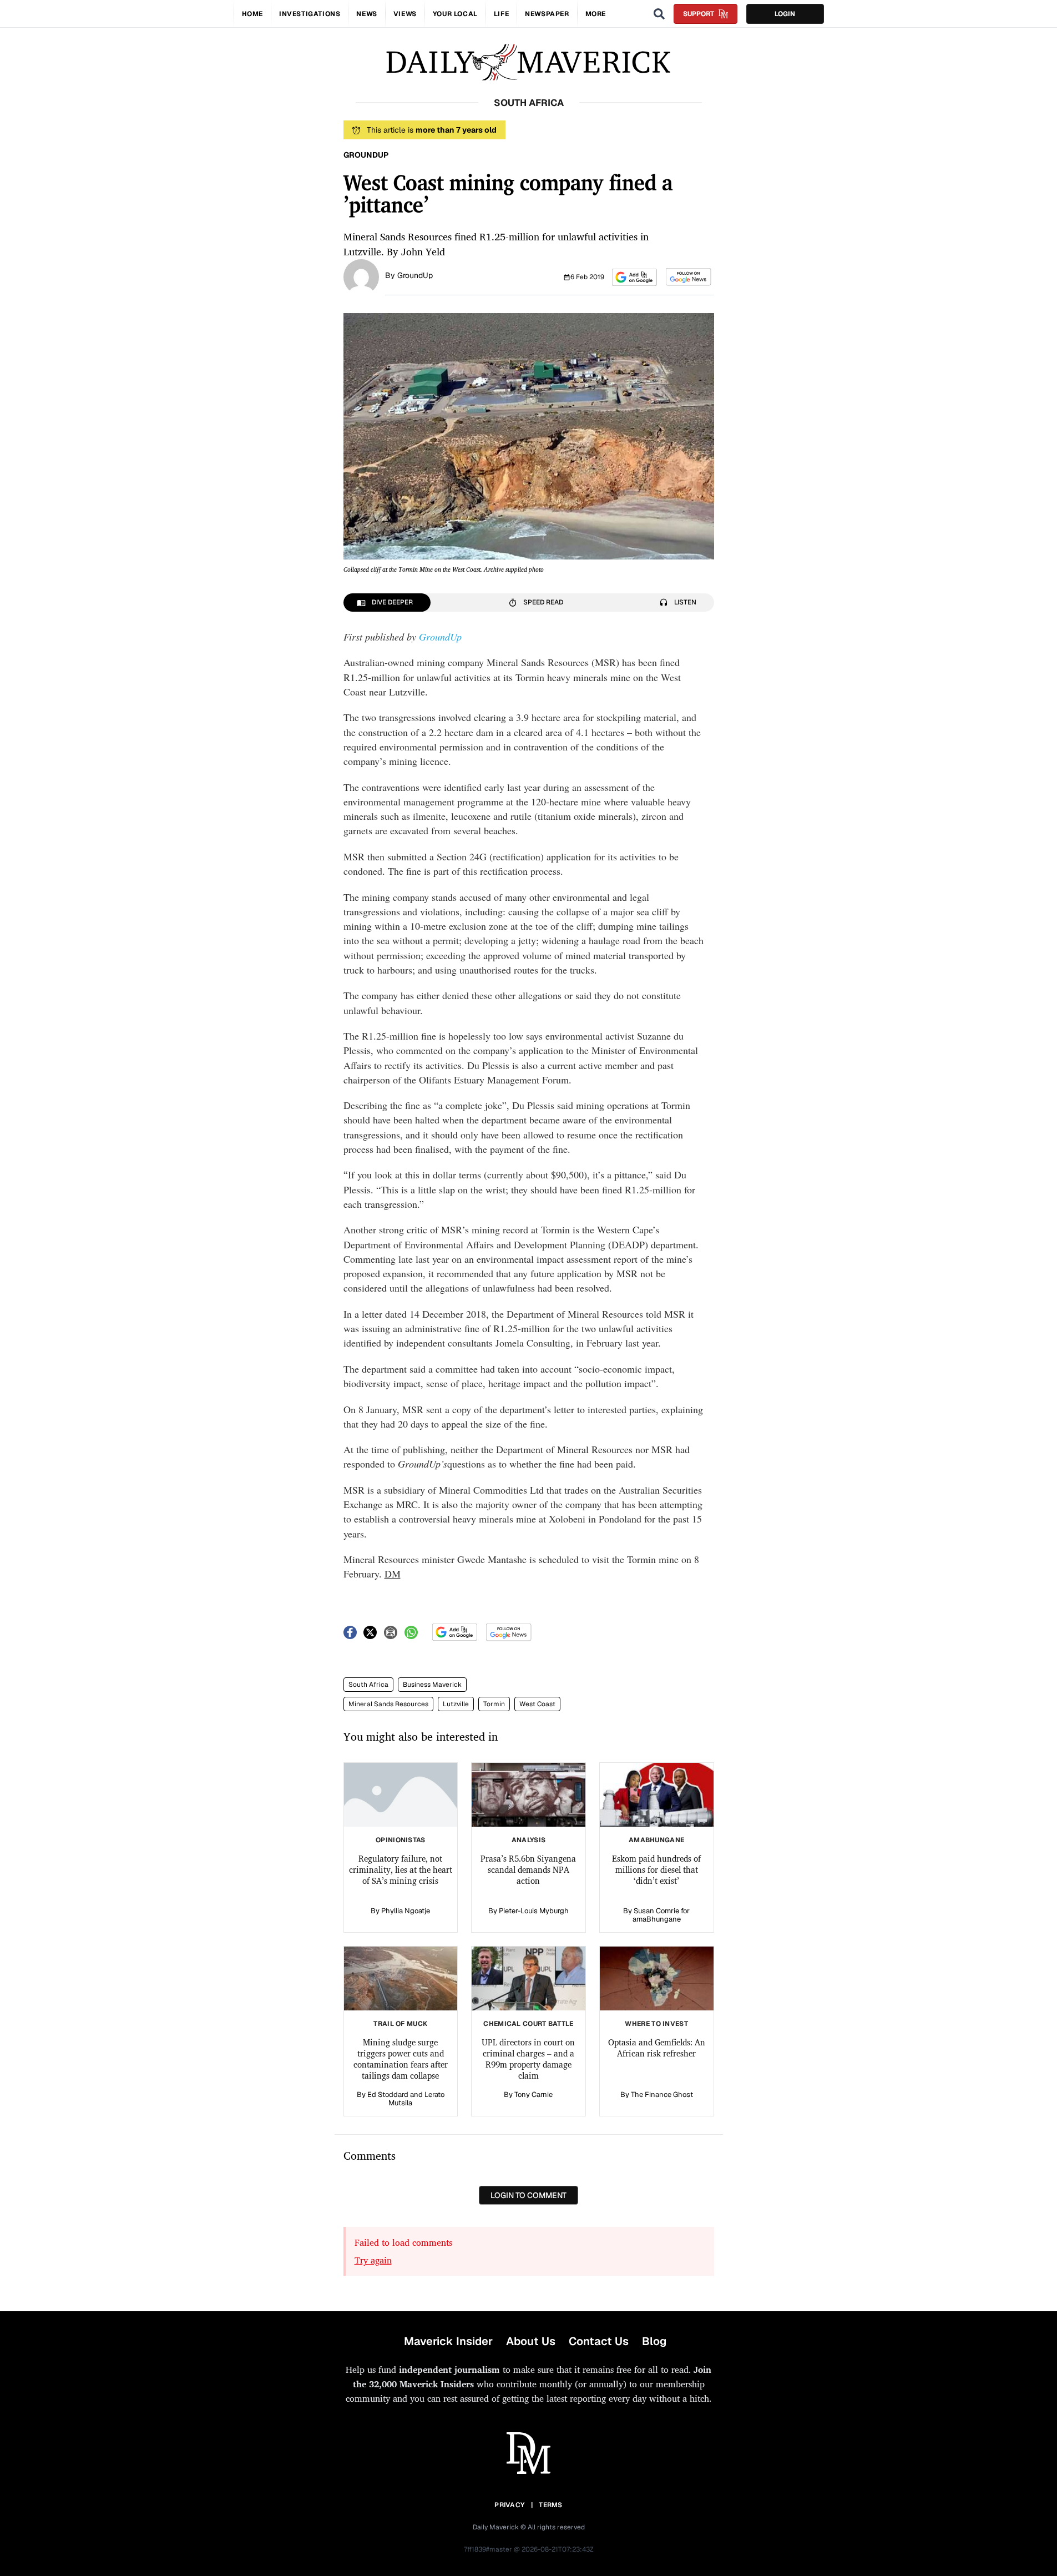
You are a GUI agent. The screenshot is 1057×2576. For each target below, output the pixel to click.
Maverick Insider (448, 2341)
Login (785, 14)
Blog (654, 2341)
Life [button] (501, 14)
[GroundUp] (361, 276)
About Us (531, 2341)
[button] (634, 277)
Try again (373, 2260)
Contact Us (599, 2341)
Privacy (509, 2505)
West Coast (537, 1704)
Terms (551, 2505)
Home (252, 14)
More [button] (596, 14)
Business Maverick (432, 1685)
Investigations (310, 14)
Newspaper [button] (547, 14)
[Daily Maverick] (528, 62)
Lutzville (456, 1704)
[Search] (659, 14)
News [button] (366, 14)
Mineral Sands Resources (388, 1704)
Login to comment (528, 2195)
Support (699, 14)
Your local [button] (455, 14)
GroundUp (415, 275)
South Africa (368, 1685)
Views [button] (405, 14)
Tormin (494, 1704)
